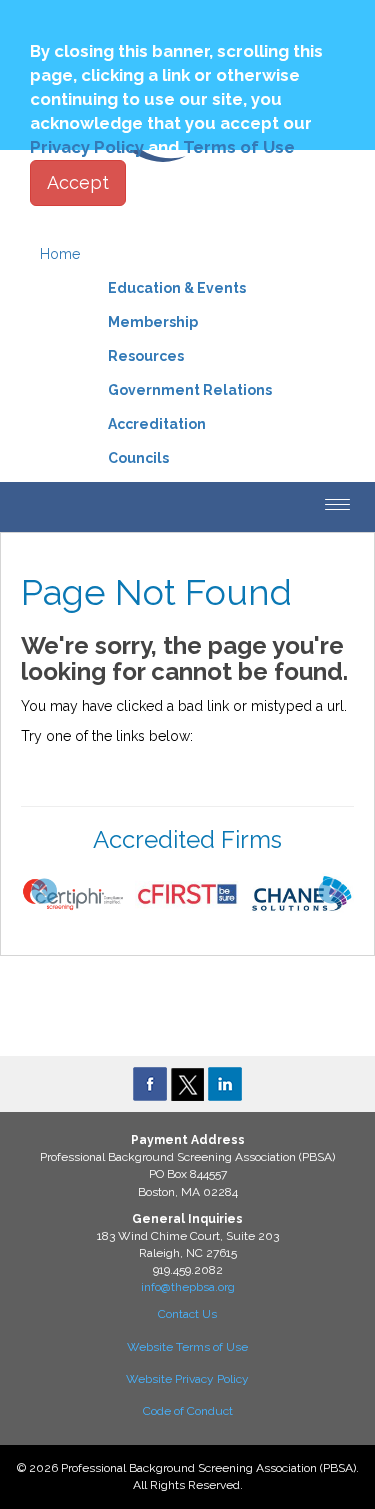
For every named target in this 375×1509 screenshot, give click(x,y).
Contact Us (187, 1314)
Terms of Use (239, 147)
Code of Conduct (188, 1411)
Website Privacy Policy (187, 1379)
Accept (78, 182)
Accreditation (157, 424)
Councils (138, 458)
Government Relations (190, 390)
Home (60, 254)
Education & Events (177, 288)
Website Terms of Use (187, 1347)
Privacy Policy (87, 147)
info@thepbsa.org (188, 1287)
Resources (146, 356)
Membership (153, 322)
